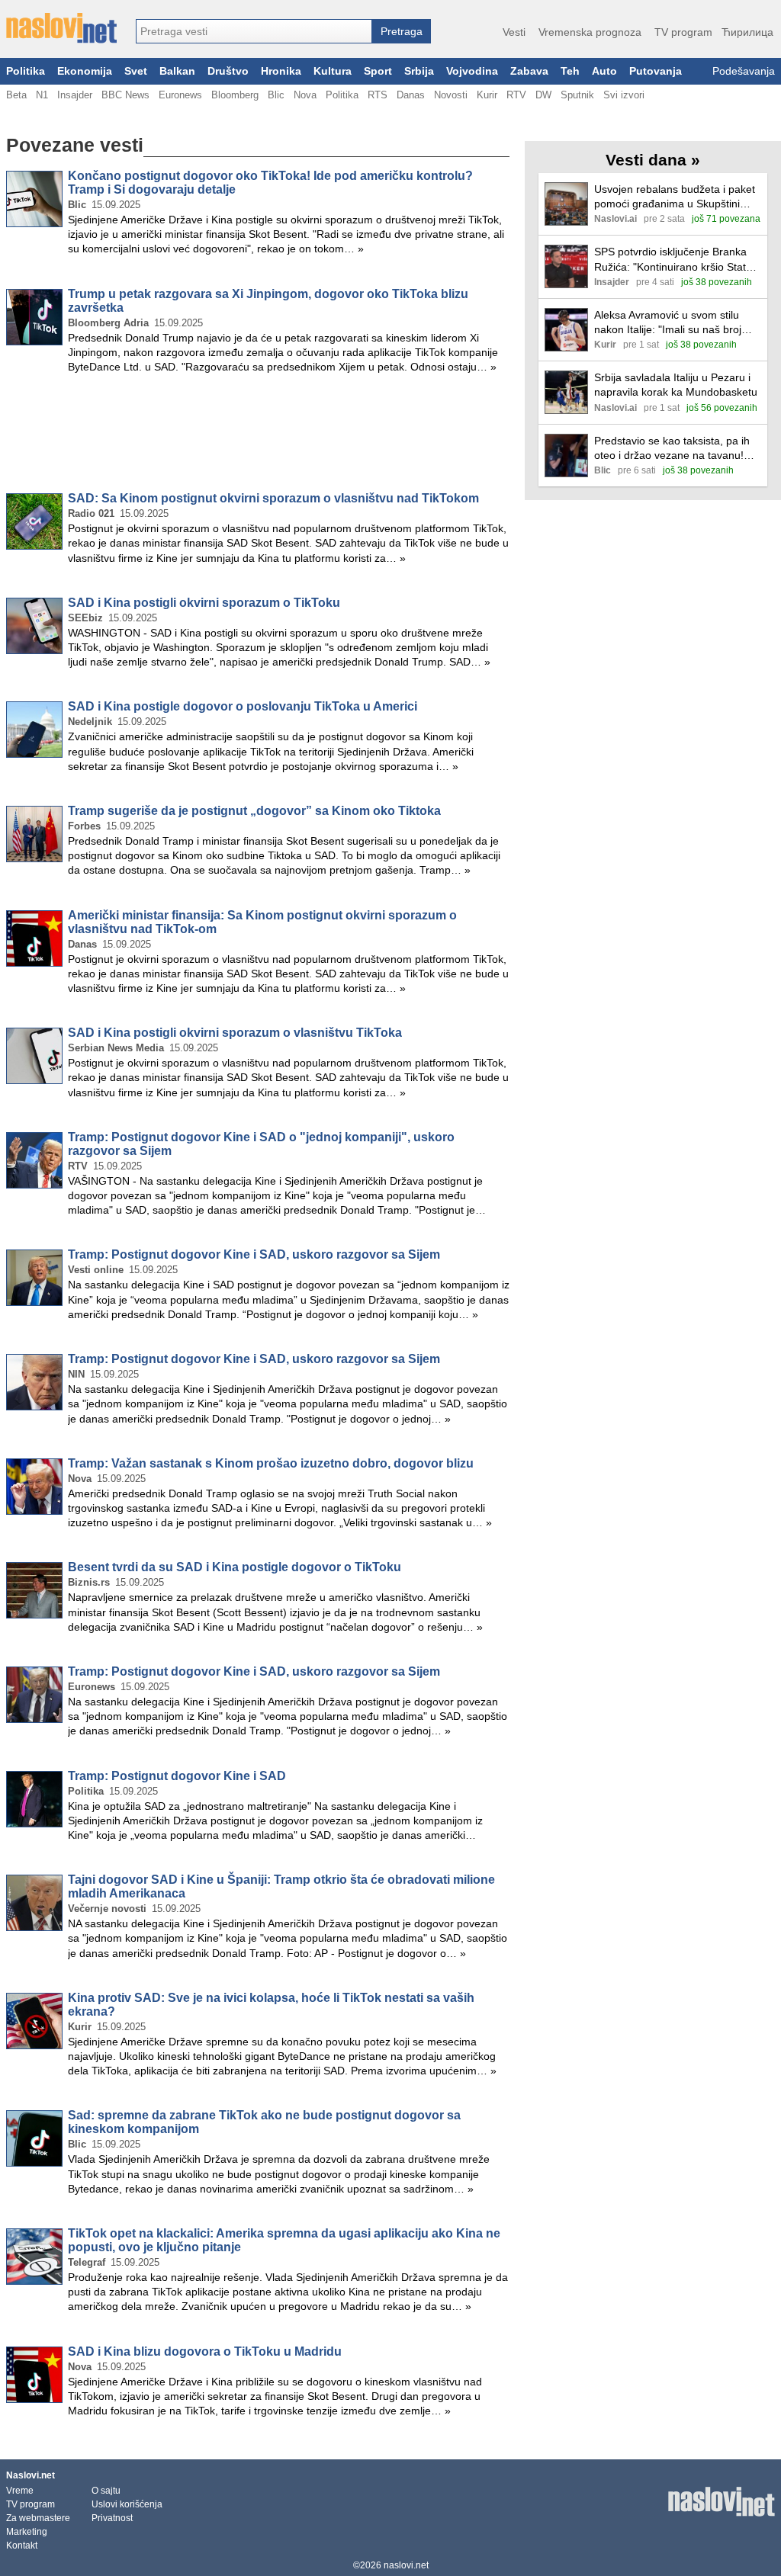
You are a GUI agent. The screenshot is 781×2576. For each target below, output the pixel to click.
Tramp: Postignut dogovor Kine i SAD (177, 1776)
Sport (378, 71)
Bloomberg (235, 95)
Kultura (333, 71)
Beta (16, 95)
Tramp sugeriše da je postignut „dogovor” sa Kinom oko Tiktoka (254, 811)
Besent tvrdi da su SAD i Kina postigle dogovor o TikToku (235, 1567)
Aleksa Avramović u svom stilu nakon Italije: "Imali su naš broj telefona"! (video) (668, 323)
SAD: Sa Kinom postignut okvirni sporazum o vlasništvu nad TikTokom (273, 498)
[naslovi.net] (61, 28)
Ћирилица (747, 32)
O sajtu (106, 2491)
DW (543, 95)
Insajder (75, 95)
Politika (26, 71)
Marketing (27, 2532)
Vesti (514, 32)
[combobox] (254, 31)
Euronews (180, 95)
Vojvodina (472, 71)
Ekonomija (85, 71)
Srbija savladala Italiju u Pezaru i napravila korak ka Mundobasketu (676, 385)
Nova (305, 95)
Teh (570, 71)
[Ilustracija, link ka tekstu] (566, 205)
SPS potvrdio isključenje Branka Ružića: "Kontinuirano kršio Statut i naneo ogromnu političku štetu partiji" (677, 260)
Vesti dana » (653, 160)
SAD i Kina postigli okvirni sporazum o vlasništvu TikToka (235, 1033)
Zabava (529, 71)
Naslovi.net (31, 2475)
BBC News (125, 95)
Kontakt (22, 2546)
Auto (604, 71)
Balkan (177, 71)
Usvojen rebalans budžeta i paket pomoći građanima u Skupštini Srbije (675, 197)
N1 (42, 95)
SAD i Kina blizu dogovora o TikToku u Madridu (205, 2351)
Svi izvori (624, 95)
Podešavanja (744, 71)
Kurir (487, 95)
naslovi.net (406, 2565)
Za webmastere (38, 2518)
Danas (411, 95)
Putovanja (656, 71)
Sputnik (577, 95)
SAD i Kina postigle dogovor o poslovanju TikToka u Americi (243, 706)
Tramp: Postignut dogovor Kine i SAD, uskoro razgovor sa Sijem (254, 1254)
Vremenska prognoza (590, 32)
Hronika (281, 71)
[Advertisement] (258, 436)
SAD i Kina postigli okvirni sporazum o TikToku (204, 603)
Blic (276, 95)
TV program (683, 32)
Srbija (419, 71)
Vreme (20, 2491)
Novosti (451, 95)
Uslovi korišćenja (127, 2504)
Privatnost (112, 2518)
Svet (136, 71)
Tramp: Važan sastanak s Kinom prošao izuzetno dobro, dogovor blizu (271, 1463)
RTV (516, 95)
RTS (378, 95)
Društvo (228, 71)
